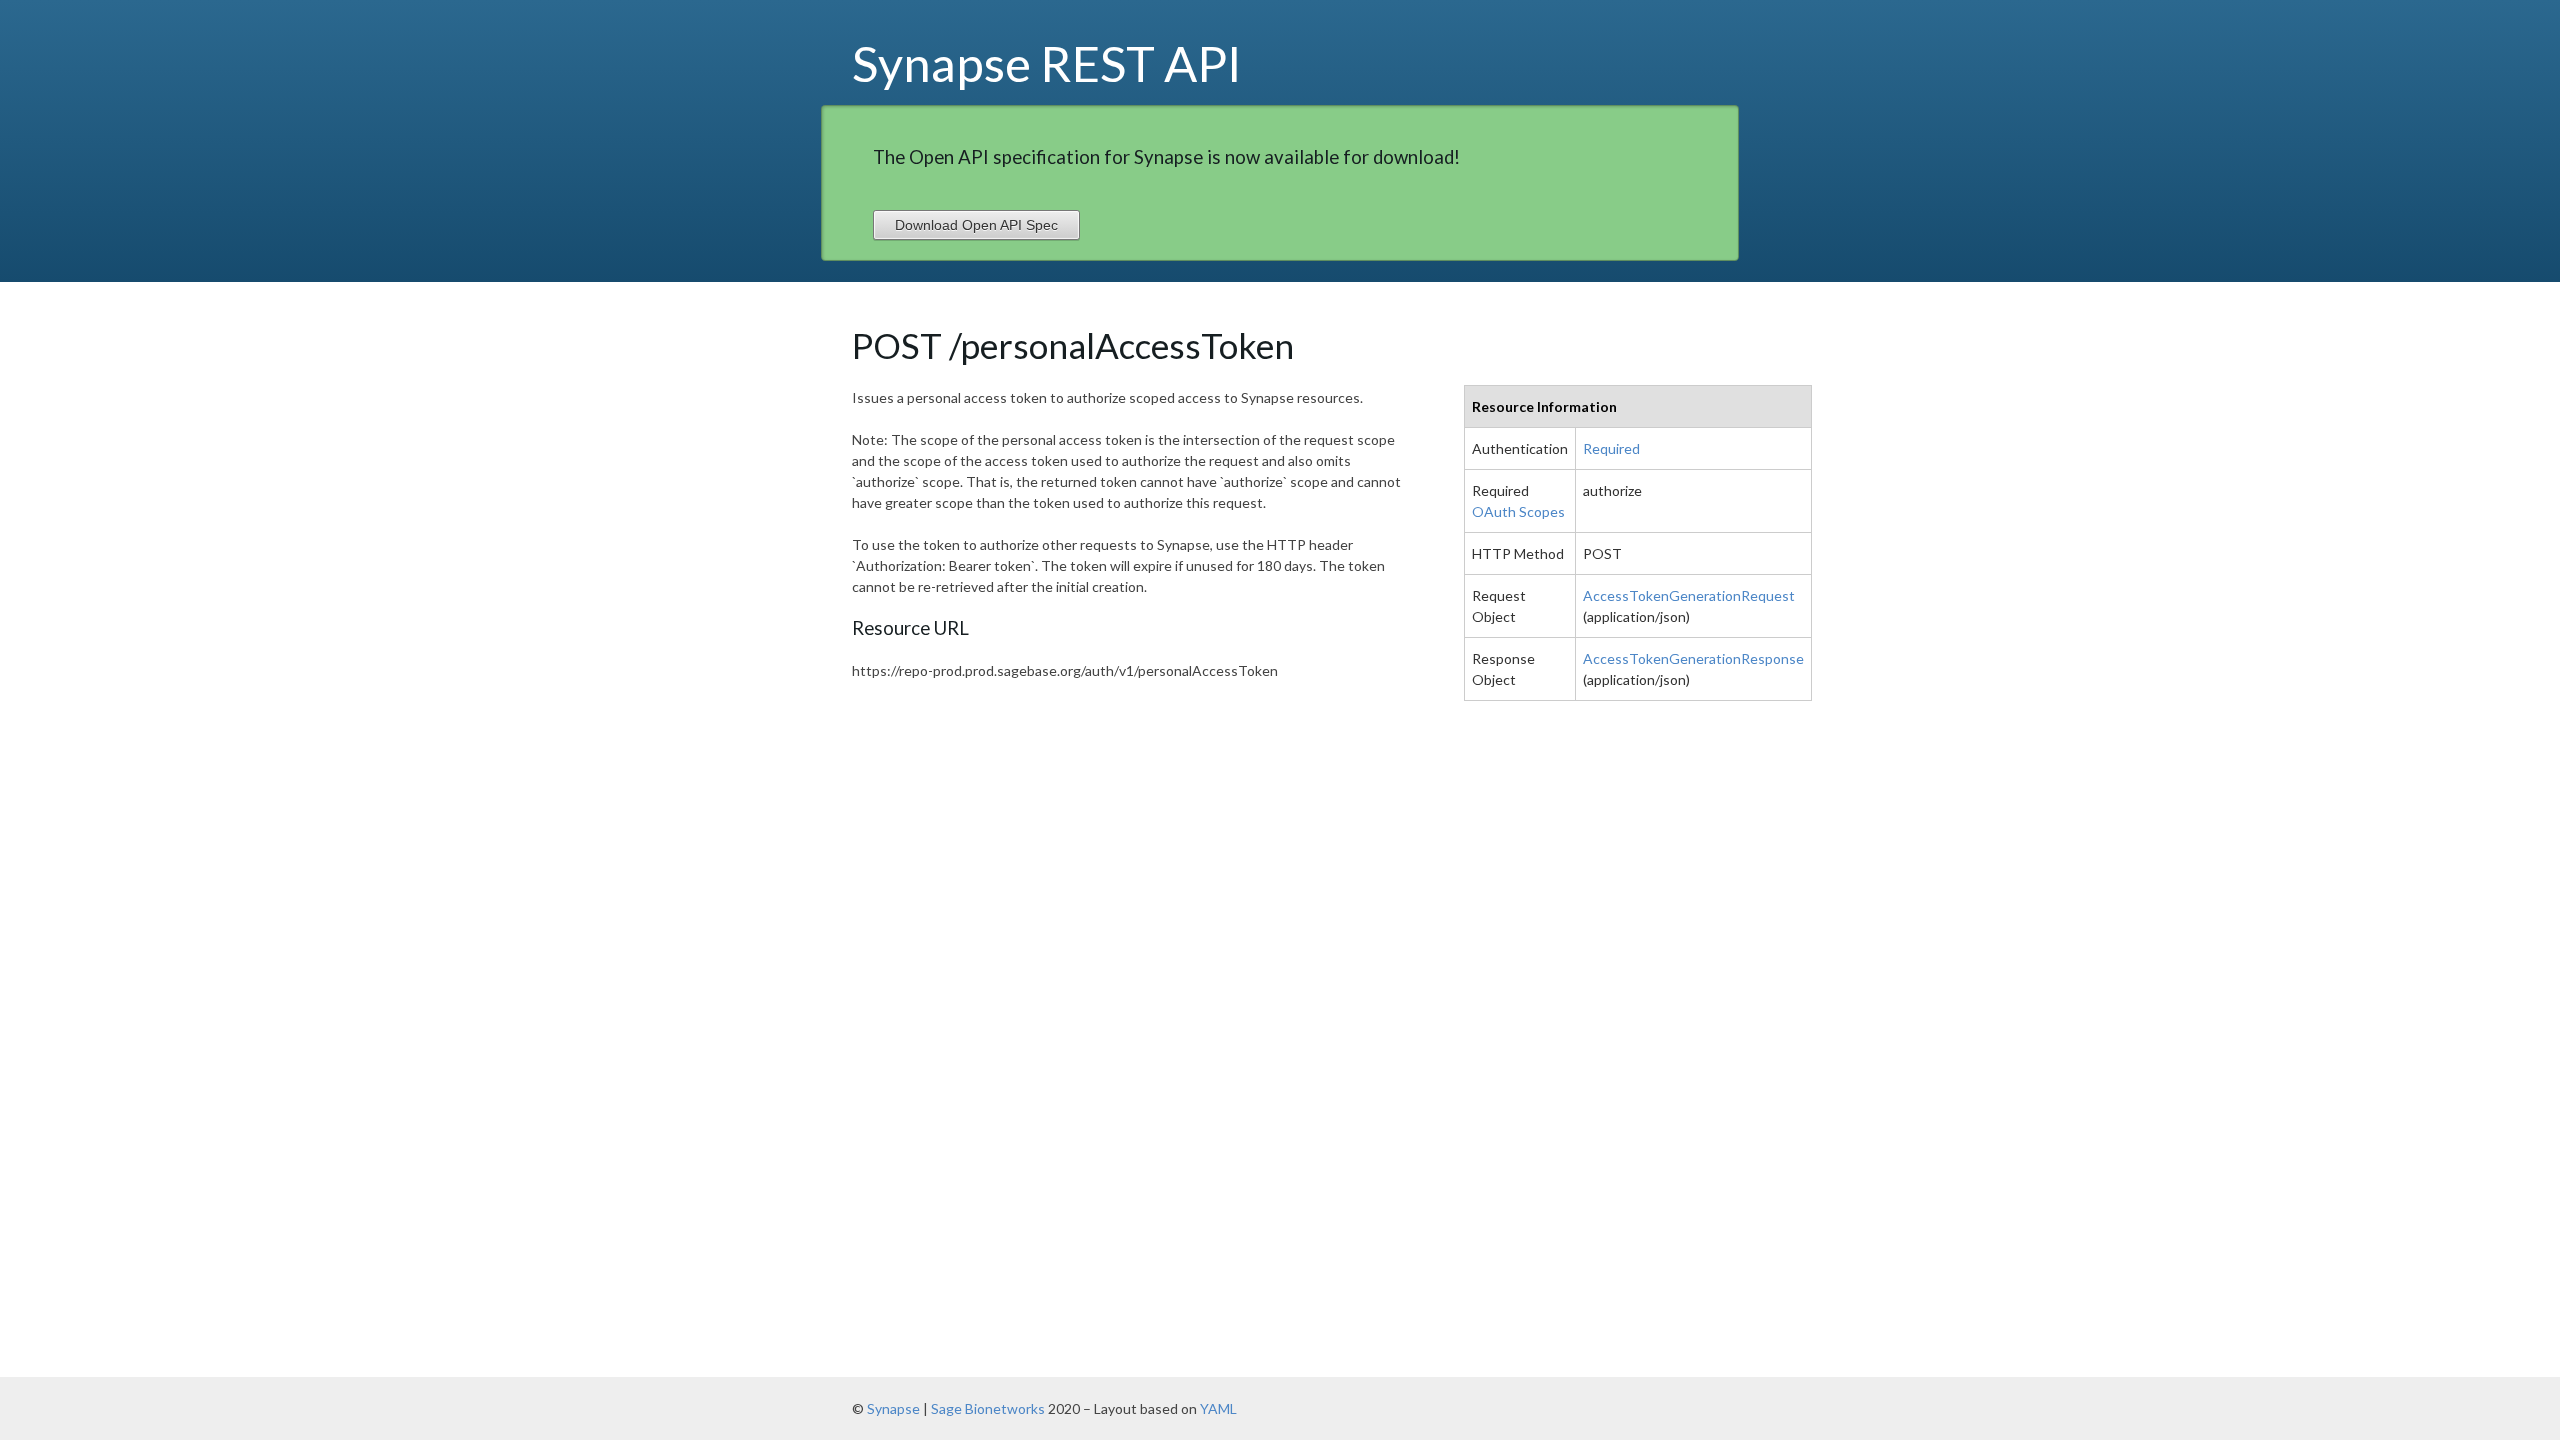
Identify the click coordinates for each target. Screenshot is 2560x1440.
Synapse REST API (1047, 63)
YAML (1218, 1408)
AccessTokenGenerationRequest (1689, 595)
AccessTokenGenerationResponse (1693, 658)
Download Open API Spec (976, 225)
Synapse (893, 1408)
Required (1611, 448)
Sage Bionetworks (988, 1408)
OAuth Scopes (1518, 511)
